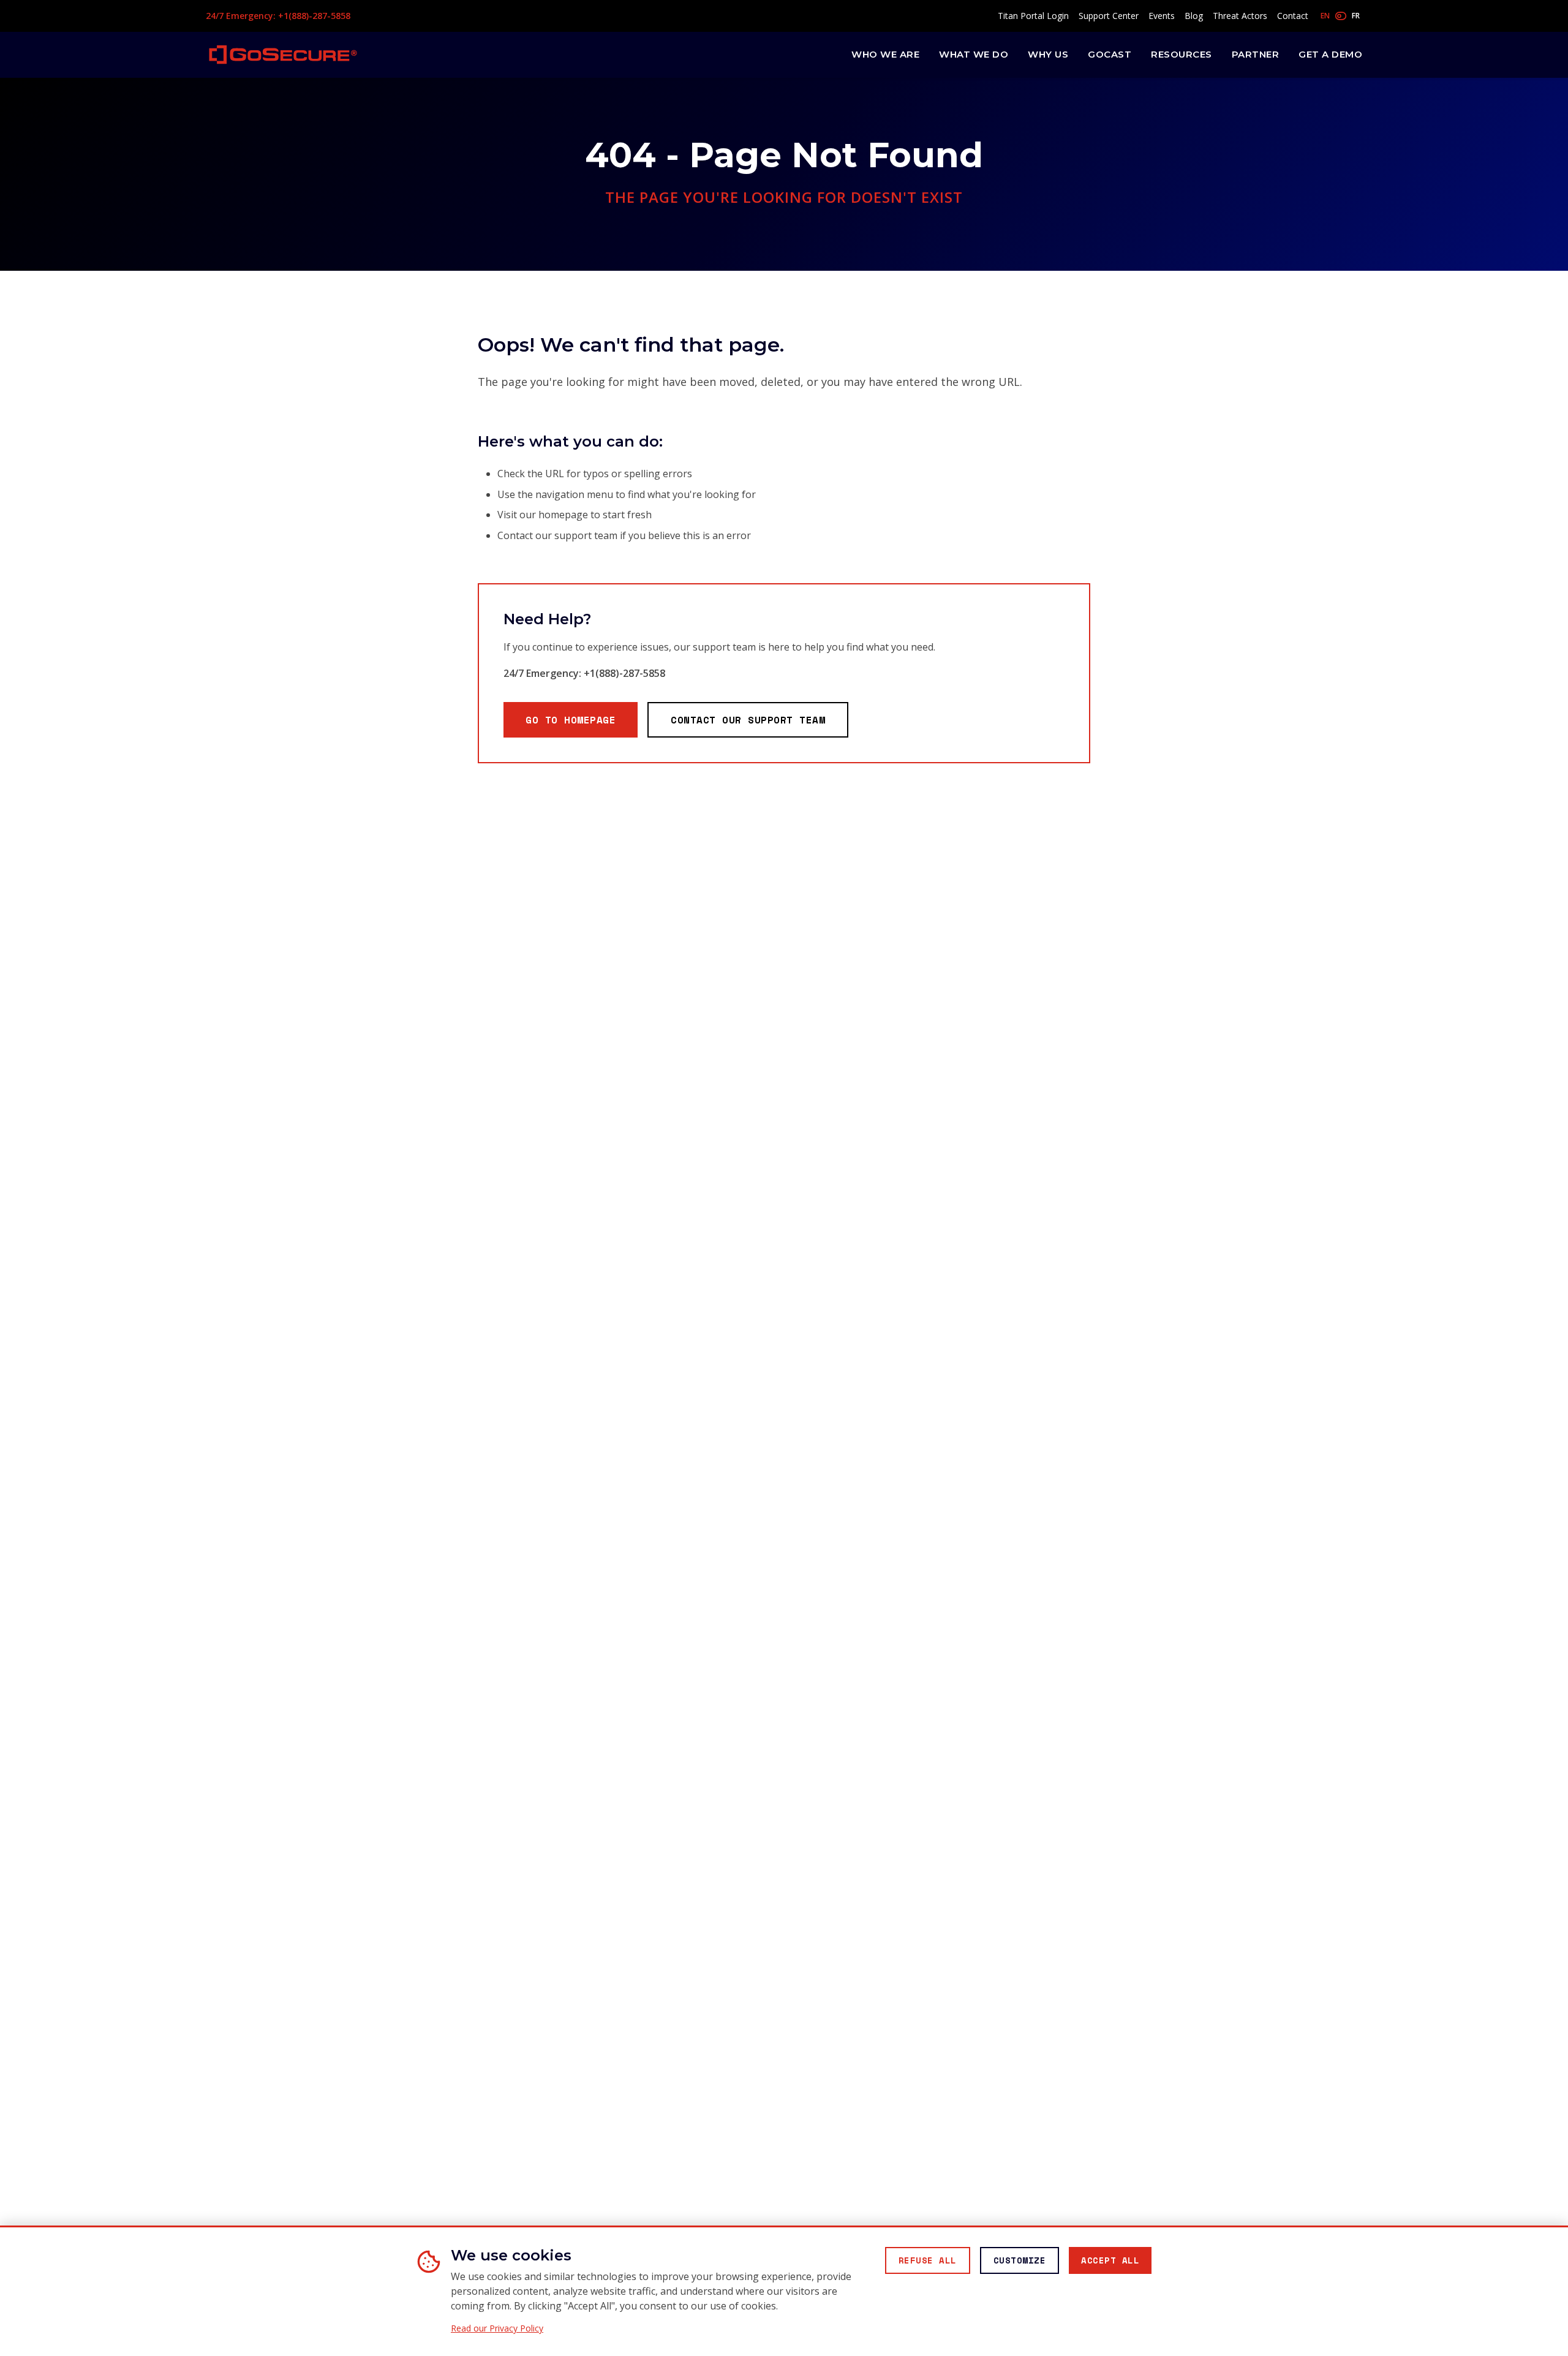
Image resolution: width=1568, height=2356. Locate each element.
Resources (1182, 54)
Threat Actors (1240, 16)
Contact (1293, 16)
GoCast (1110, 54)
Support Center (1109, 16)
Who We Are (885, 54)
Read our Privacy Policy (497, 2328)
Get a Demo (1330, 54)
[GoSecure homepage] (283, 55)
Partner (1256, 54)
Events (1162, 16)
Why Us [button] (1048, 54)
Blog (1194, 16)
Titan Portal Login (1033, 16)
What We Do (974, 54)
